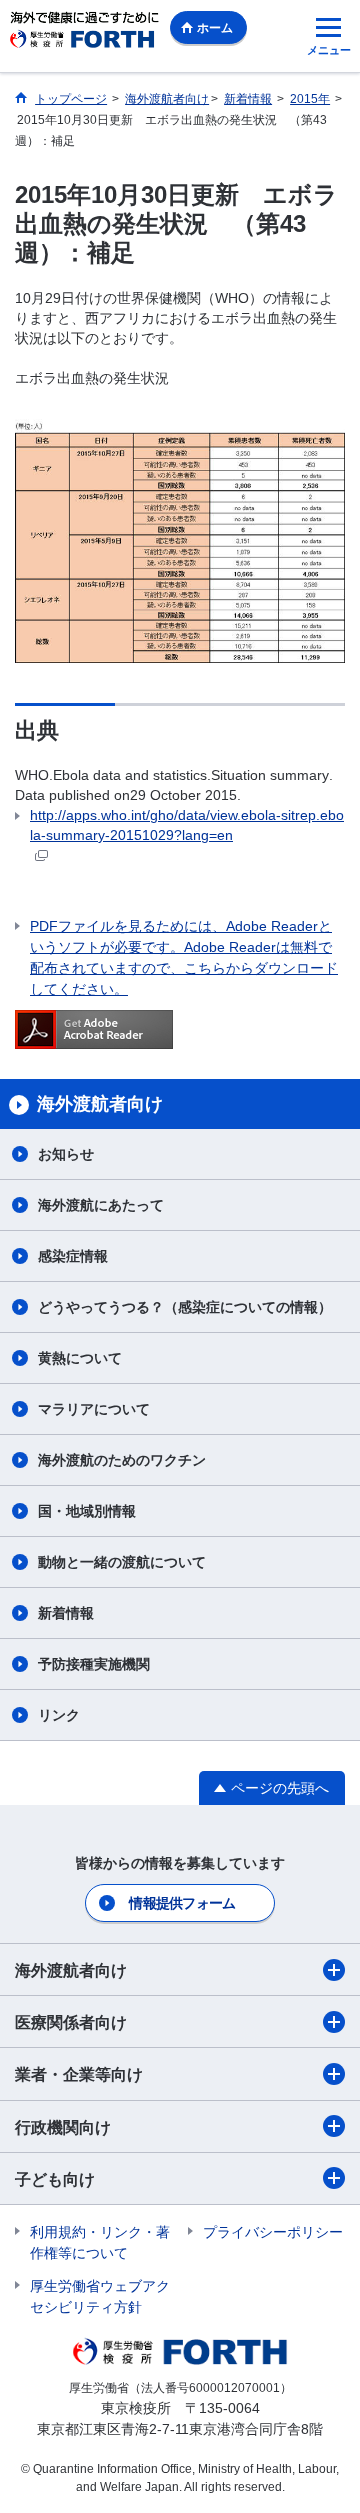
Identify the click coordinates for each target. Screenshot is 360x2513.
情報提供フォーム (182, 1903)
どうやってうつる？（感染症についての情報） (185, 1307)
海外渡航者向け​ (71, 1970)
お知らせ (66, 1154)
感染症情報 (73, 1256)
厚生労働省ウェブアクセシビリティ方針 (100, 2296)
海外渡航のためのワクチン (122, 1460)
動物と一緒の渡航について (122, 1562)
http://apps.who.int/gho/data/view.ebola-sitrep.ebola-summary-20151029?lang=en (187, 825)
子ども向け (55, 2179)
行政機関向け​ (63, 2127)
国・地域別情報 (87, 1511)
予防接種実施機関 (94, 1664)
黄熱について (80, 1358)
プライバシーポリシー (273, 2232)
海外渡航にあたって (101, 1205)
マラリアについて (94, 1409)
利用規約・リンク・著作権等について (100, 2242)
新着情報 (66, 1613)
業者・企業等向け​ (79, 2074)
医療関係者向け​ (71, 2022)
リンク (59, 1715)
